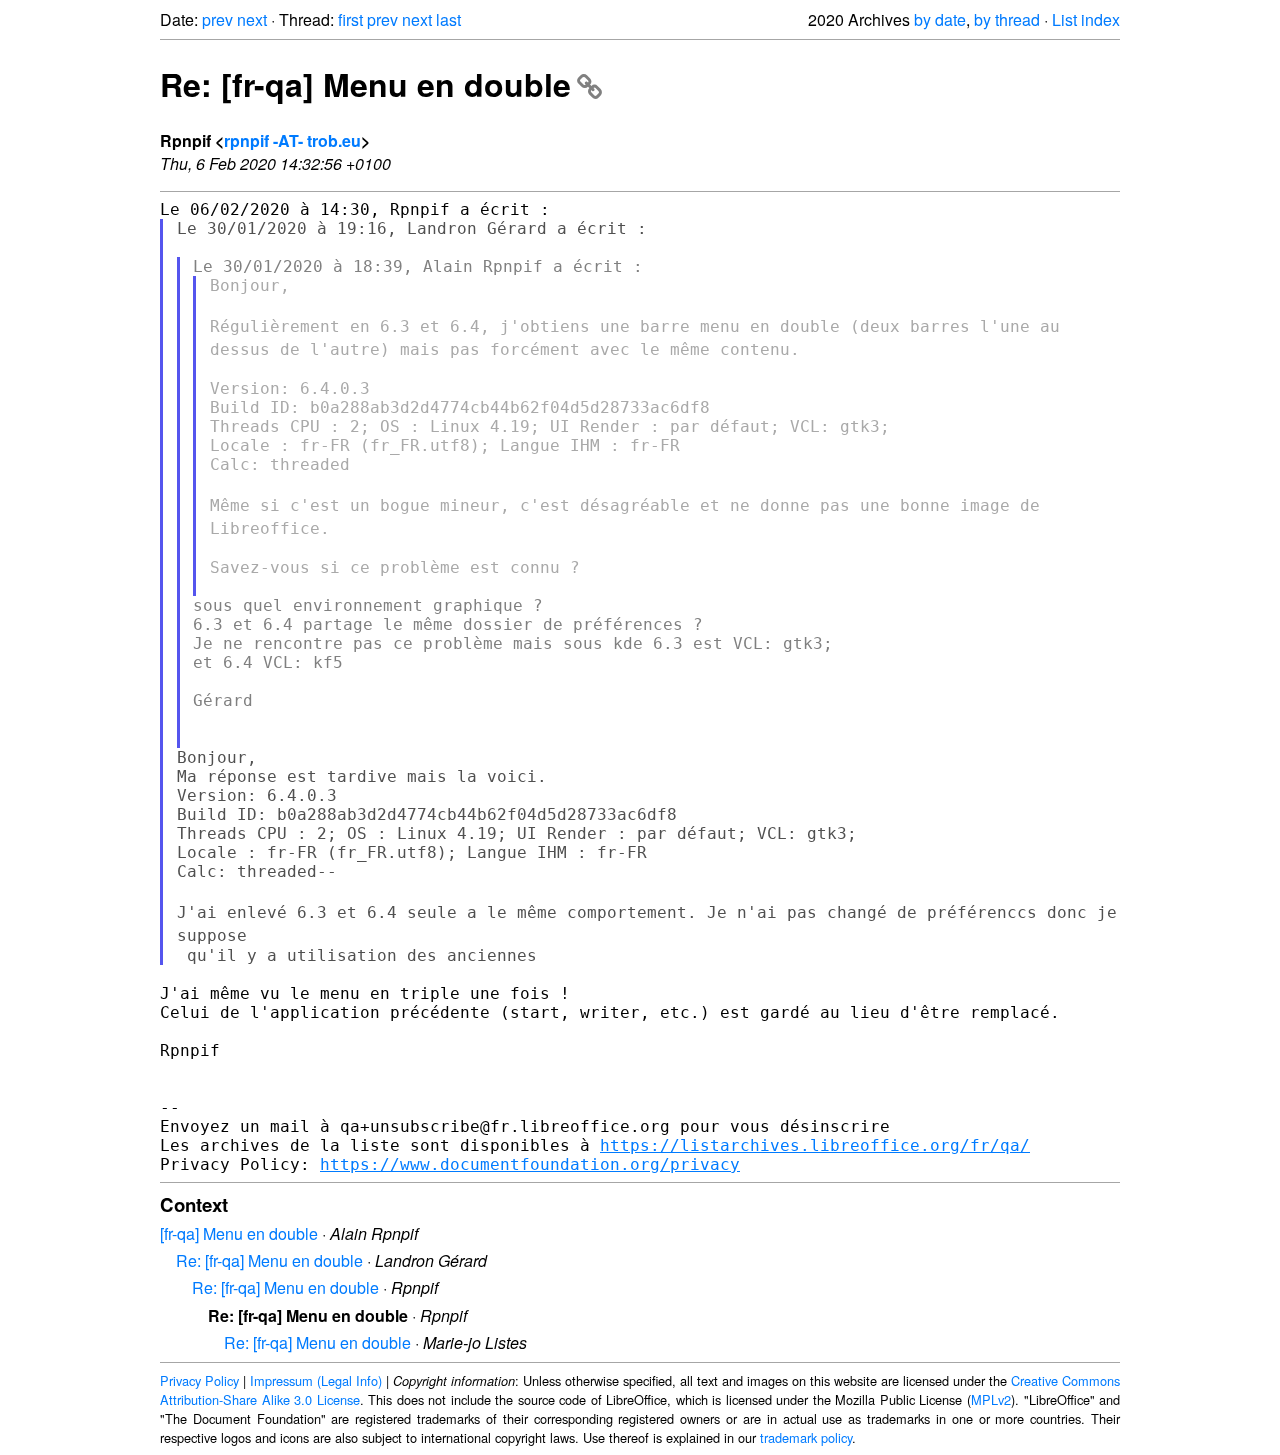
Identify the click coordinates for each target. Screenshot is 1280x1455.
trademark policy (806, 1437)
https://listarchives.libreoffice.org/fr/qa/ (815, 1145)
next (252, 19)
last (448, 19)
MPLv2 (991, 1399)
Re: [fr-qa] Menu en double (365, 84)
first (350, 19)
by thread (1007, 19)
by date (940, 19)
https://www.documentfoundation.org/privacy (530, 1164)
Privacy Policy (199, 1380)
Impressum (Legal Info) (316, 1380)
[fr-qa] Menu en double (239, 1233)
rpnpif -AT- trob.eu (292, 140)
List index (1086, 19)
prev (217, 19)
